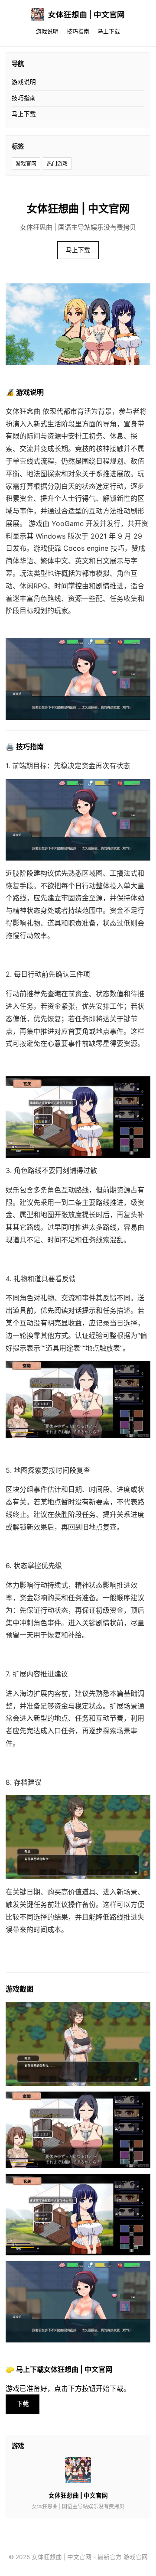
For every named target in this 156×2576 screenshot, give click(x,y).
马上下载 (109, 31)
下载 (23, 2404)
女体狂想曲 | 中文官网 (86, 15)
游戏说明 (47, 31)
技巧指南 (78, 31)
